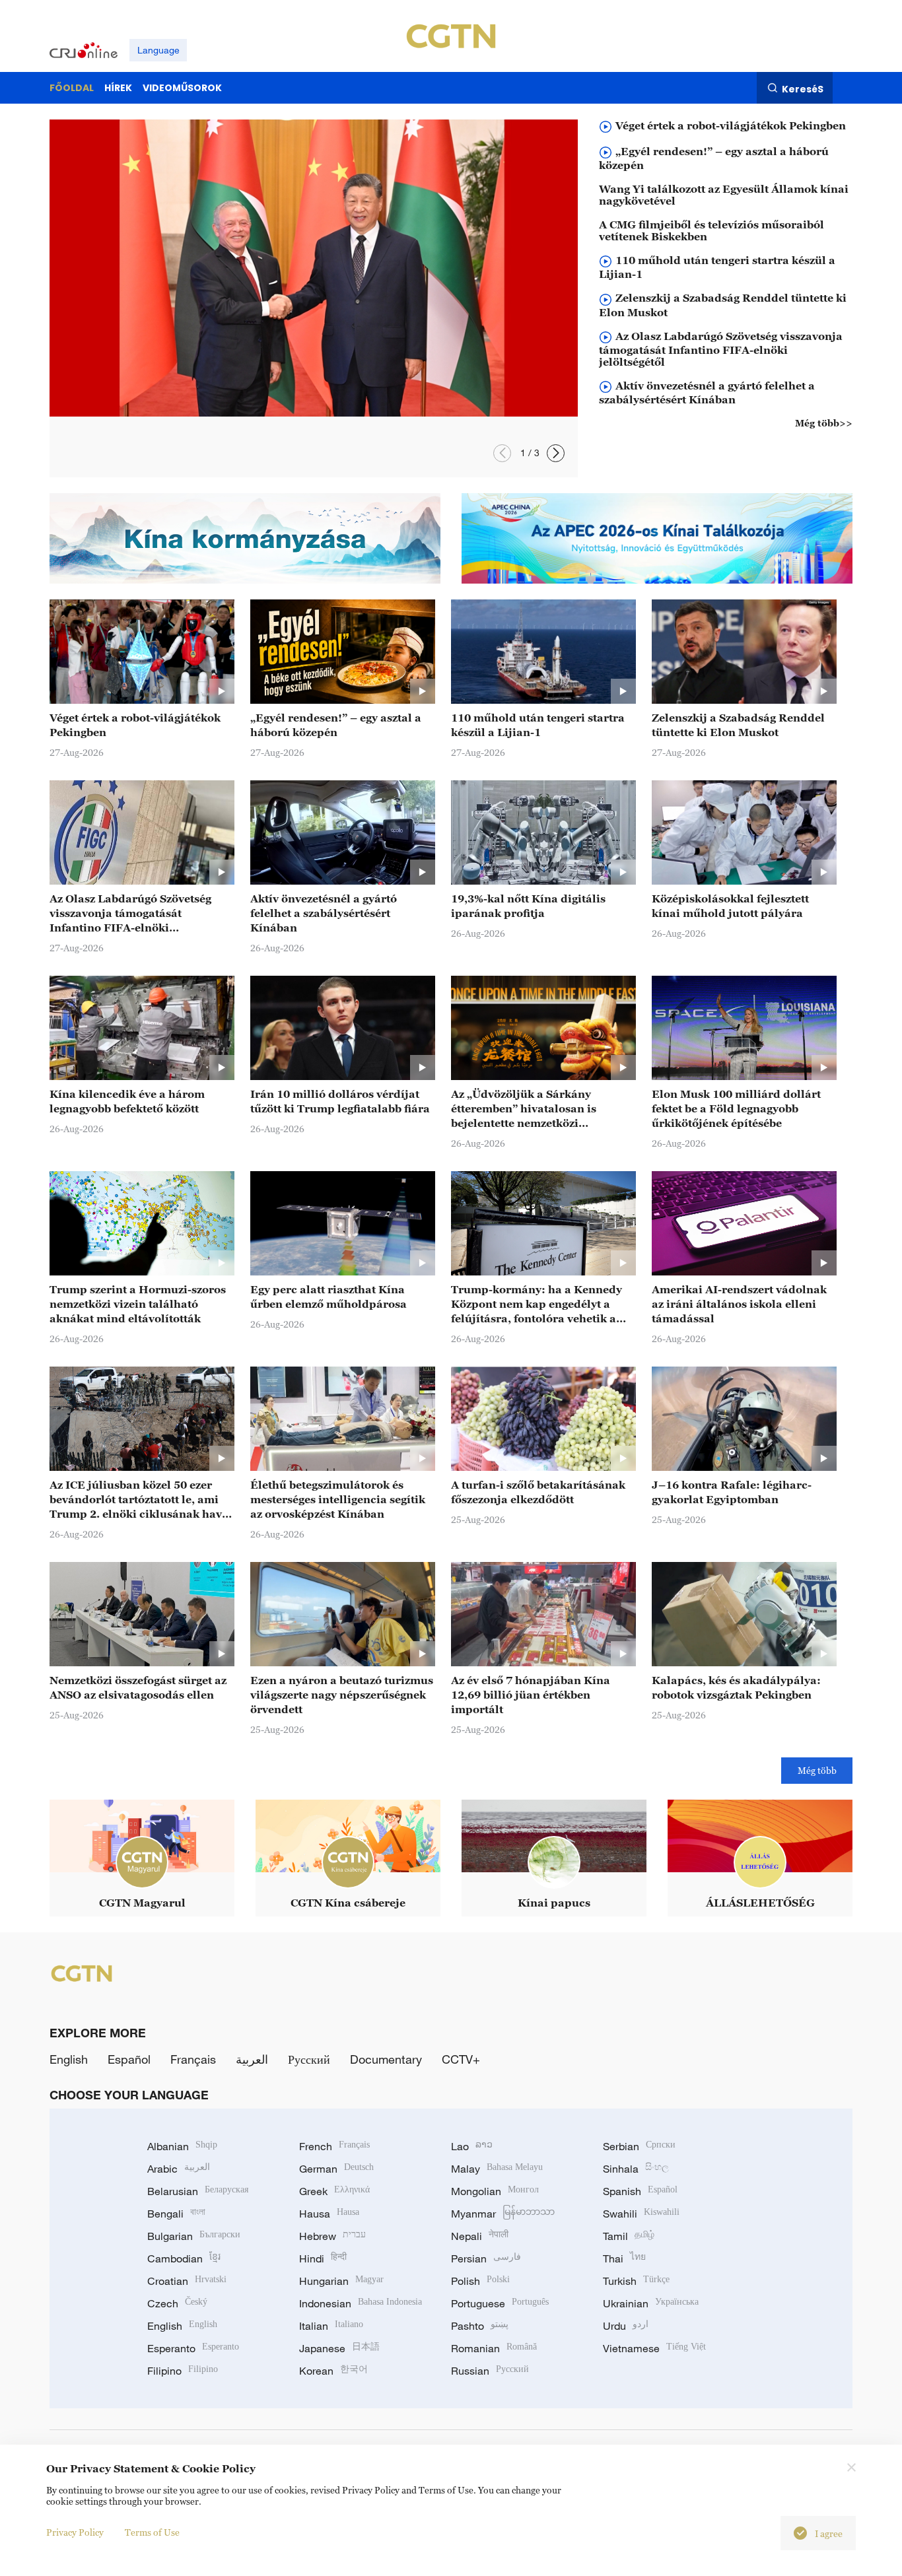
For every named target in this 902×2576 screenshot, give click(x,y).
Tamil (629, 2236)
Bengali (176, 2214)
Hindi (323, 2258)
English (69, 2059)
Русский (309, 2059)
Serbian (639, 2146)
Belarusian (198, 2191)
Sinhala (636, 2169)
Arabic (179, 2169)
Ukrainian (651, 2303)
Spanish (640, 2191)
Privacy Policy (75, 2532)
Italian (331, 2326)
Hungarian (341, 2281)
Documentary (386, 2059)
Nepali (480, 2236)
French (334, 2146)
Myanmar (503, 2214)
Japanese (339, 2348)
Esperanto (193, 2348)
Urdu (626, 2326)
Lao (472, 2146)
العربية (252, 2059)
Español (129, 2059)
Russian (490, 2371)
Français (193, 2059)
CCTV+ (461, 2059)
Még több (817, 1770)
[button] (502, 453)
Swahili (641, 2214)
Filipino (183, 2371)
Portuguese (500, 2303)
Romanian (494, 2348)
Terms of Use (152, 2532)
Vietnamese (654, 2348)
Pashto (480, 2326)
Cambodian (184, 2258)
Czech (177, 2303)
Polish (480, 2281)
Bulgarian (194, 2236)
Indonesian (361, 2303)
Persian (486, 2258)
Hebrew (332, 2236)
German (336, 2169)
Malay (497, 2169)
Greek (334, 2191)
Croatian (187, 2281)
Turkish (636, 2281)
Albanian (182, 2146)
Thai (624, 2258)
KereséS (803, 88)
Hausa (329, 2214)
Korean (333, 2371)
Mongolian (495, 2191)
